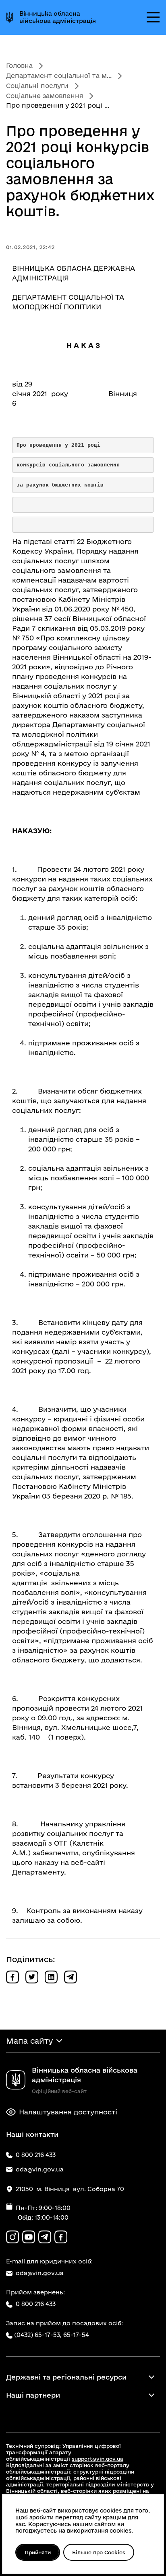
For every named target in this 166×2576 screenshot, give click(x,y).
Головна (19, 65)
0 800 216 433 (36, 2304)
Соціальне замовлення (45, 96)
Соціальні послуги (37, 86)
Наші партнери (33, 2395)
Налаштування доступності (68, 2112)
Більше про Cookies (99, 2552)
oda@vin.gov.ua (40, 2273)
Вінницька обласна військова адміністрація (58, 17)
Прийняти (38, 2552)
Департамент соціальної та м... (59, 76)
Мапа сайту (29, 2041)
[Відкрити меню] (153, 17)
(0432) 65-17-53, (38, 2335)
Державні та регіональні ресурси (66, 2377)
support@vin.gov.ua (98, 2459)
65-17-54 (76, 2335)
